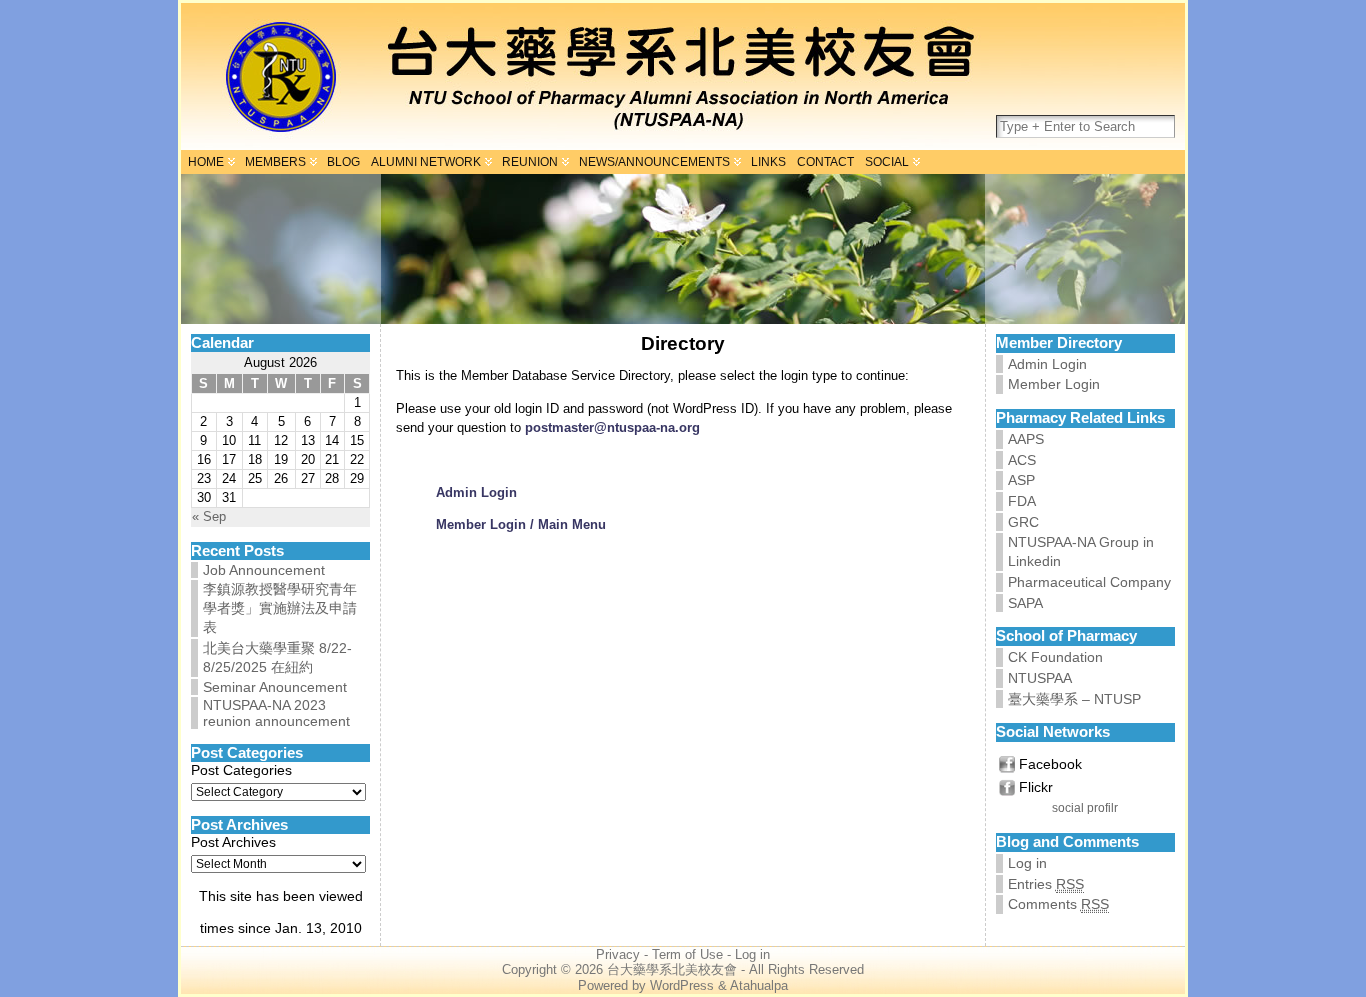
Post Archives (233, 842)
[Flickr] (1007, 787)
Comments (1058, 904)
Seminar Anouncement (275, 687)
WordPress (682, 986)
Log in (1027, 863)
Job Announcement (264, 570)
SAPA (1025, 603)
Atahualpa (759, 986)
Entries (1046, 884)
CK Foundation (1055, 657)
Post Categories (241, 770)
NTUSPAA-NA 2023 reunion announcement (276, 713)
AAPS (1026, 439)
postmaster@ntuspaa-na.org (612, 427)
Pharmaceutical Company (1089, 582)
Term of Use (687, 955)
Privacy (618, 955)
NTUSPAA (1040, 678)
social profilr (1085, 808)
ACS (1022, 460)
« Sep (209, 516)
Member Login (1054, 384)
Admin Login (476, 492)
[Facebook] (1007, 764)
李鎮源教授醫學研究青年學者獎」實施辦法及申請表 (280, 608)
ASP (1021, 480)
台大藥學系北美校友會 (672, 970)
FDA (1022, 501)
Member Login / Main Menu (521, 524)
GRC (1023, 522)
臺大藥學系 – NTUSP (1074, 699)
